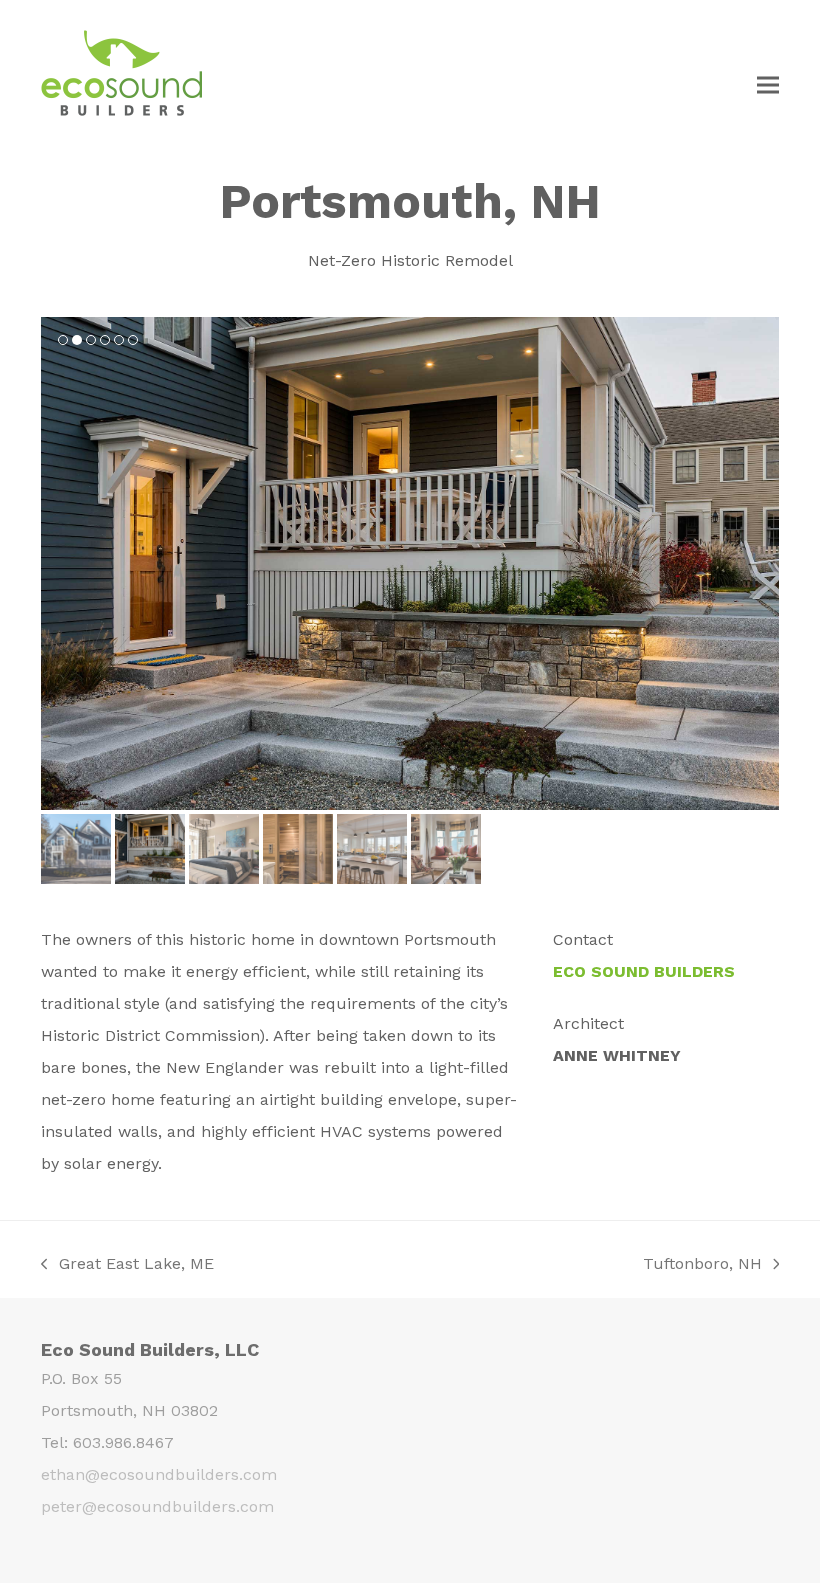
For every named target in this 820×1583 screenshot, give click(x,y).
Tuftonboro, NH (702, 1265)
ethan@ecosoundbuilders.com (159, 1474)
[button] (768, 84)
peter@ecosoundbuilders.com (157, 1506)
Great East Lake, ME (127, 1265)
